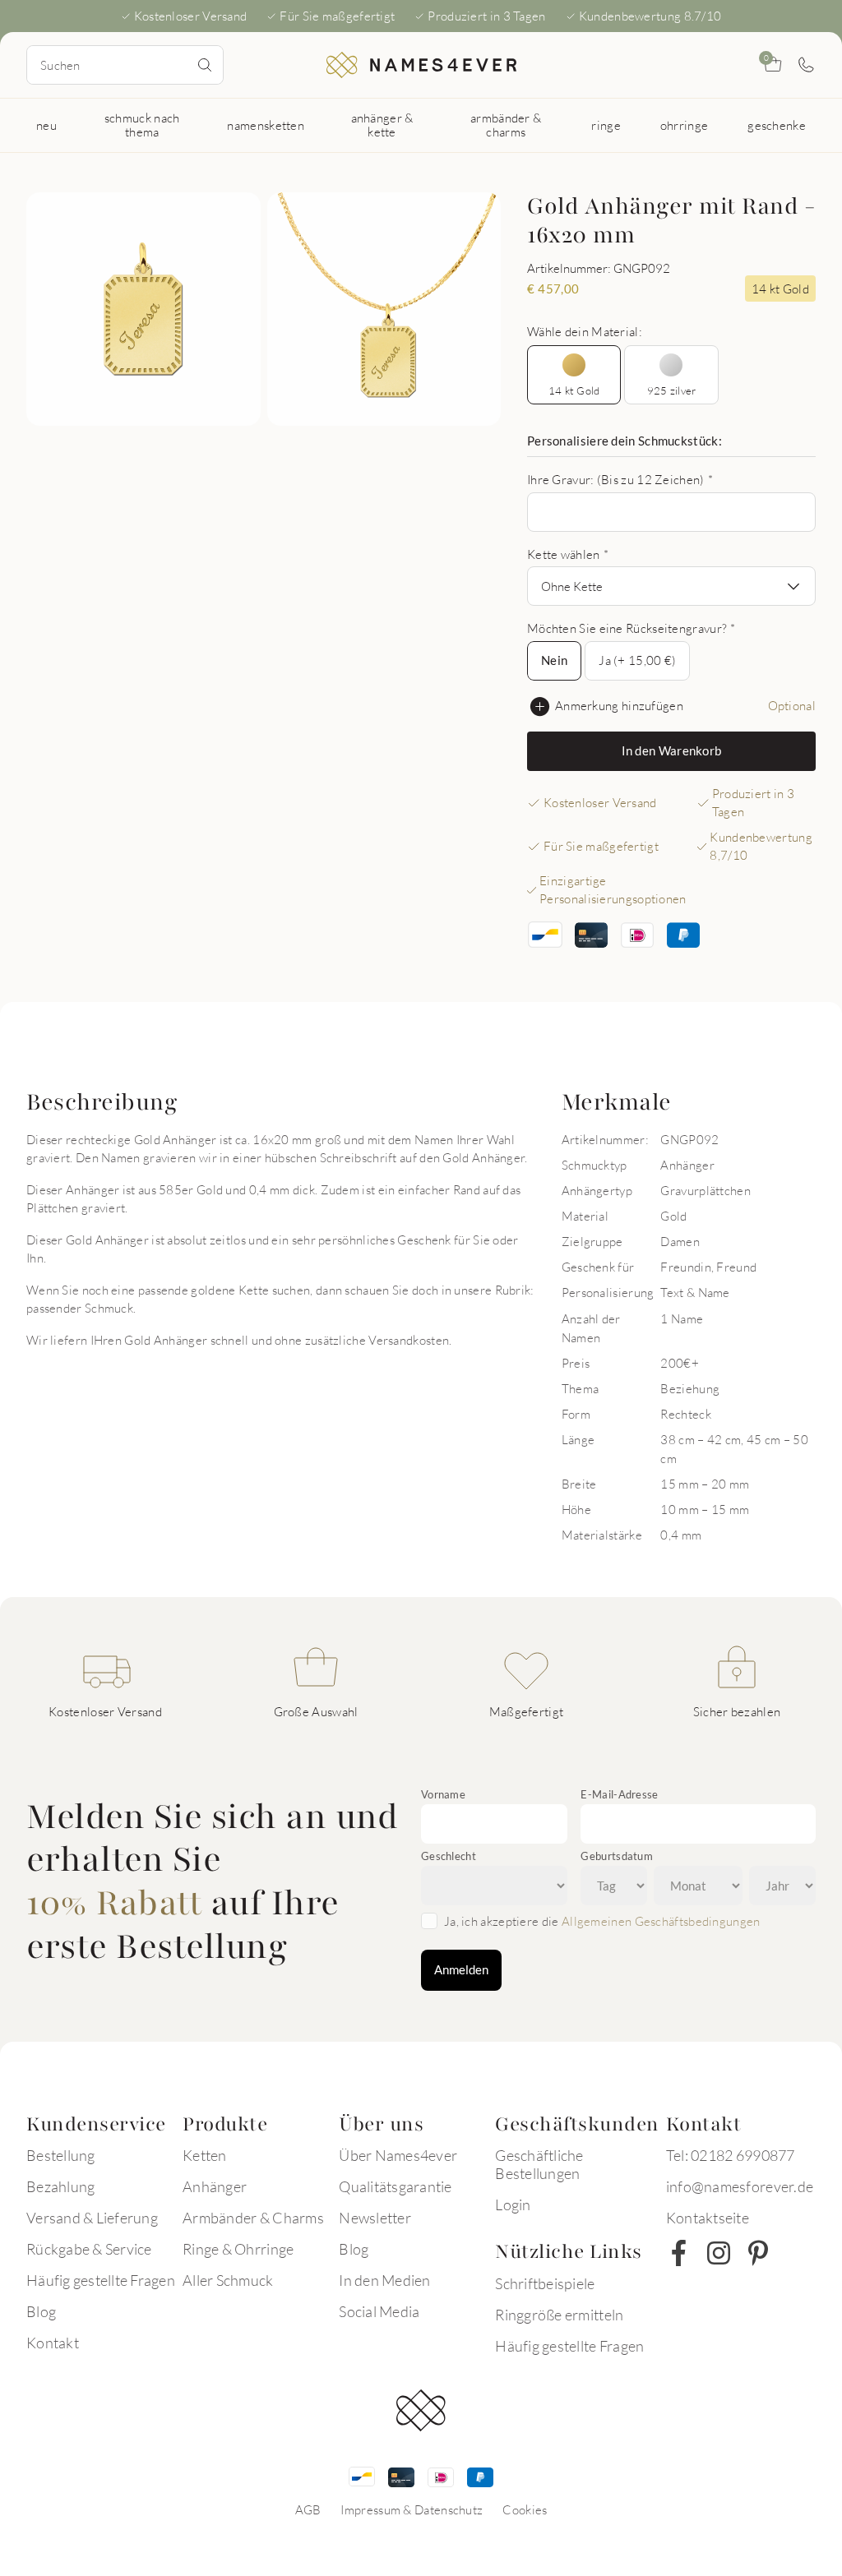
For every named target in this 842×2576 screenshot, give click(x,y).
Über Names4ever (398, 2155)
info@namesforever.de (740, 2186)
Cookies (525, 2509)
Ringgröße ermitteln (559, 2315)
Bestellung (61, 2155)
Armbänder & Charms (253, 2218)
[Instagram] (719, 2253)
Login (513, 2204)
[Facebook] (679, 2253)
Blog (41, 2311)
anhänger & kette (382, 125)
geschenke (777, 125)
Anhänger (215, 2186)
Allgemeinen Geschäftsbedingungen (661, 1921)
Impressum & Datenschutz (412, 2509)
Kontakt (53, 2343)
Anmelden (461, 1969)
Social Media (379, 2311)
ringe (606, 125)
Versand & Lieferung (92, 2218)
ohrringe (684, 125)
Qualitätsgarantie (395, 2186)
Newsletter (375, 2218)
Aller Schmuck (228, 2280)
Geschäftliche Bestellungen (539, 2164)
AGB (308, 2509)
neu (46, 125)
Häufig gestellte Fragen (101, 2280)
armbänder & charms (506, 125)
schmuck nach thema (142, 125)
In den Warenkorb (672, 750)
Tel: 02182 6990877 (731, 2155)
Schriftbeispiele (545, 2283)
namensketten (266, 125)
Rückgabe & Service (89, 2249)
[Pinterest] (758, 2253)
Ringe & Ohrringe (238, 2249)
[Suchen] (205, 65)
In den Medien (384, 2280)
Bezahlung (60, 2186)
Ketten (205, 2155)
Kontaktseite (708, 2218)
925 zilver (672, 390)
